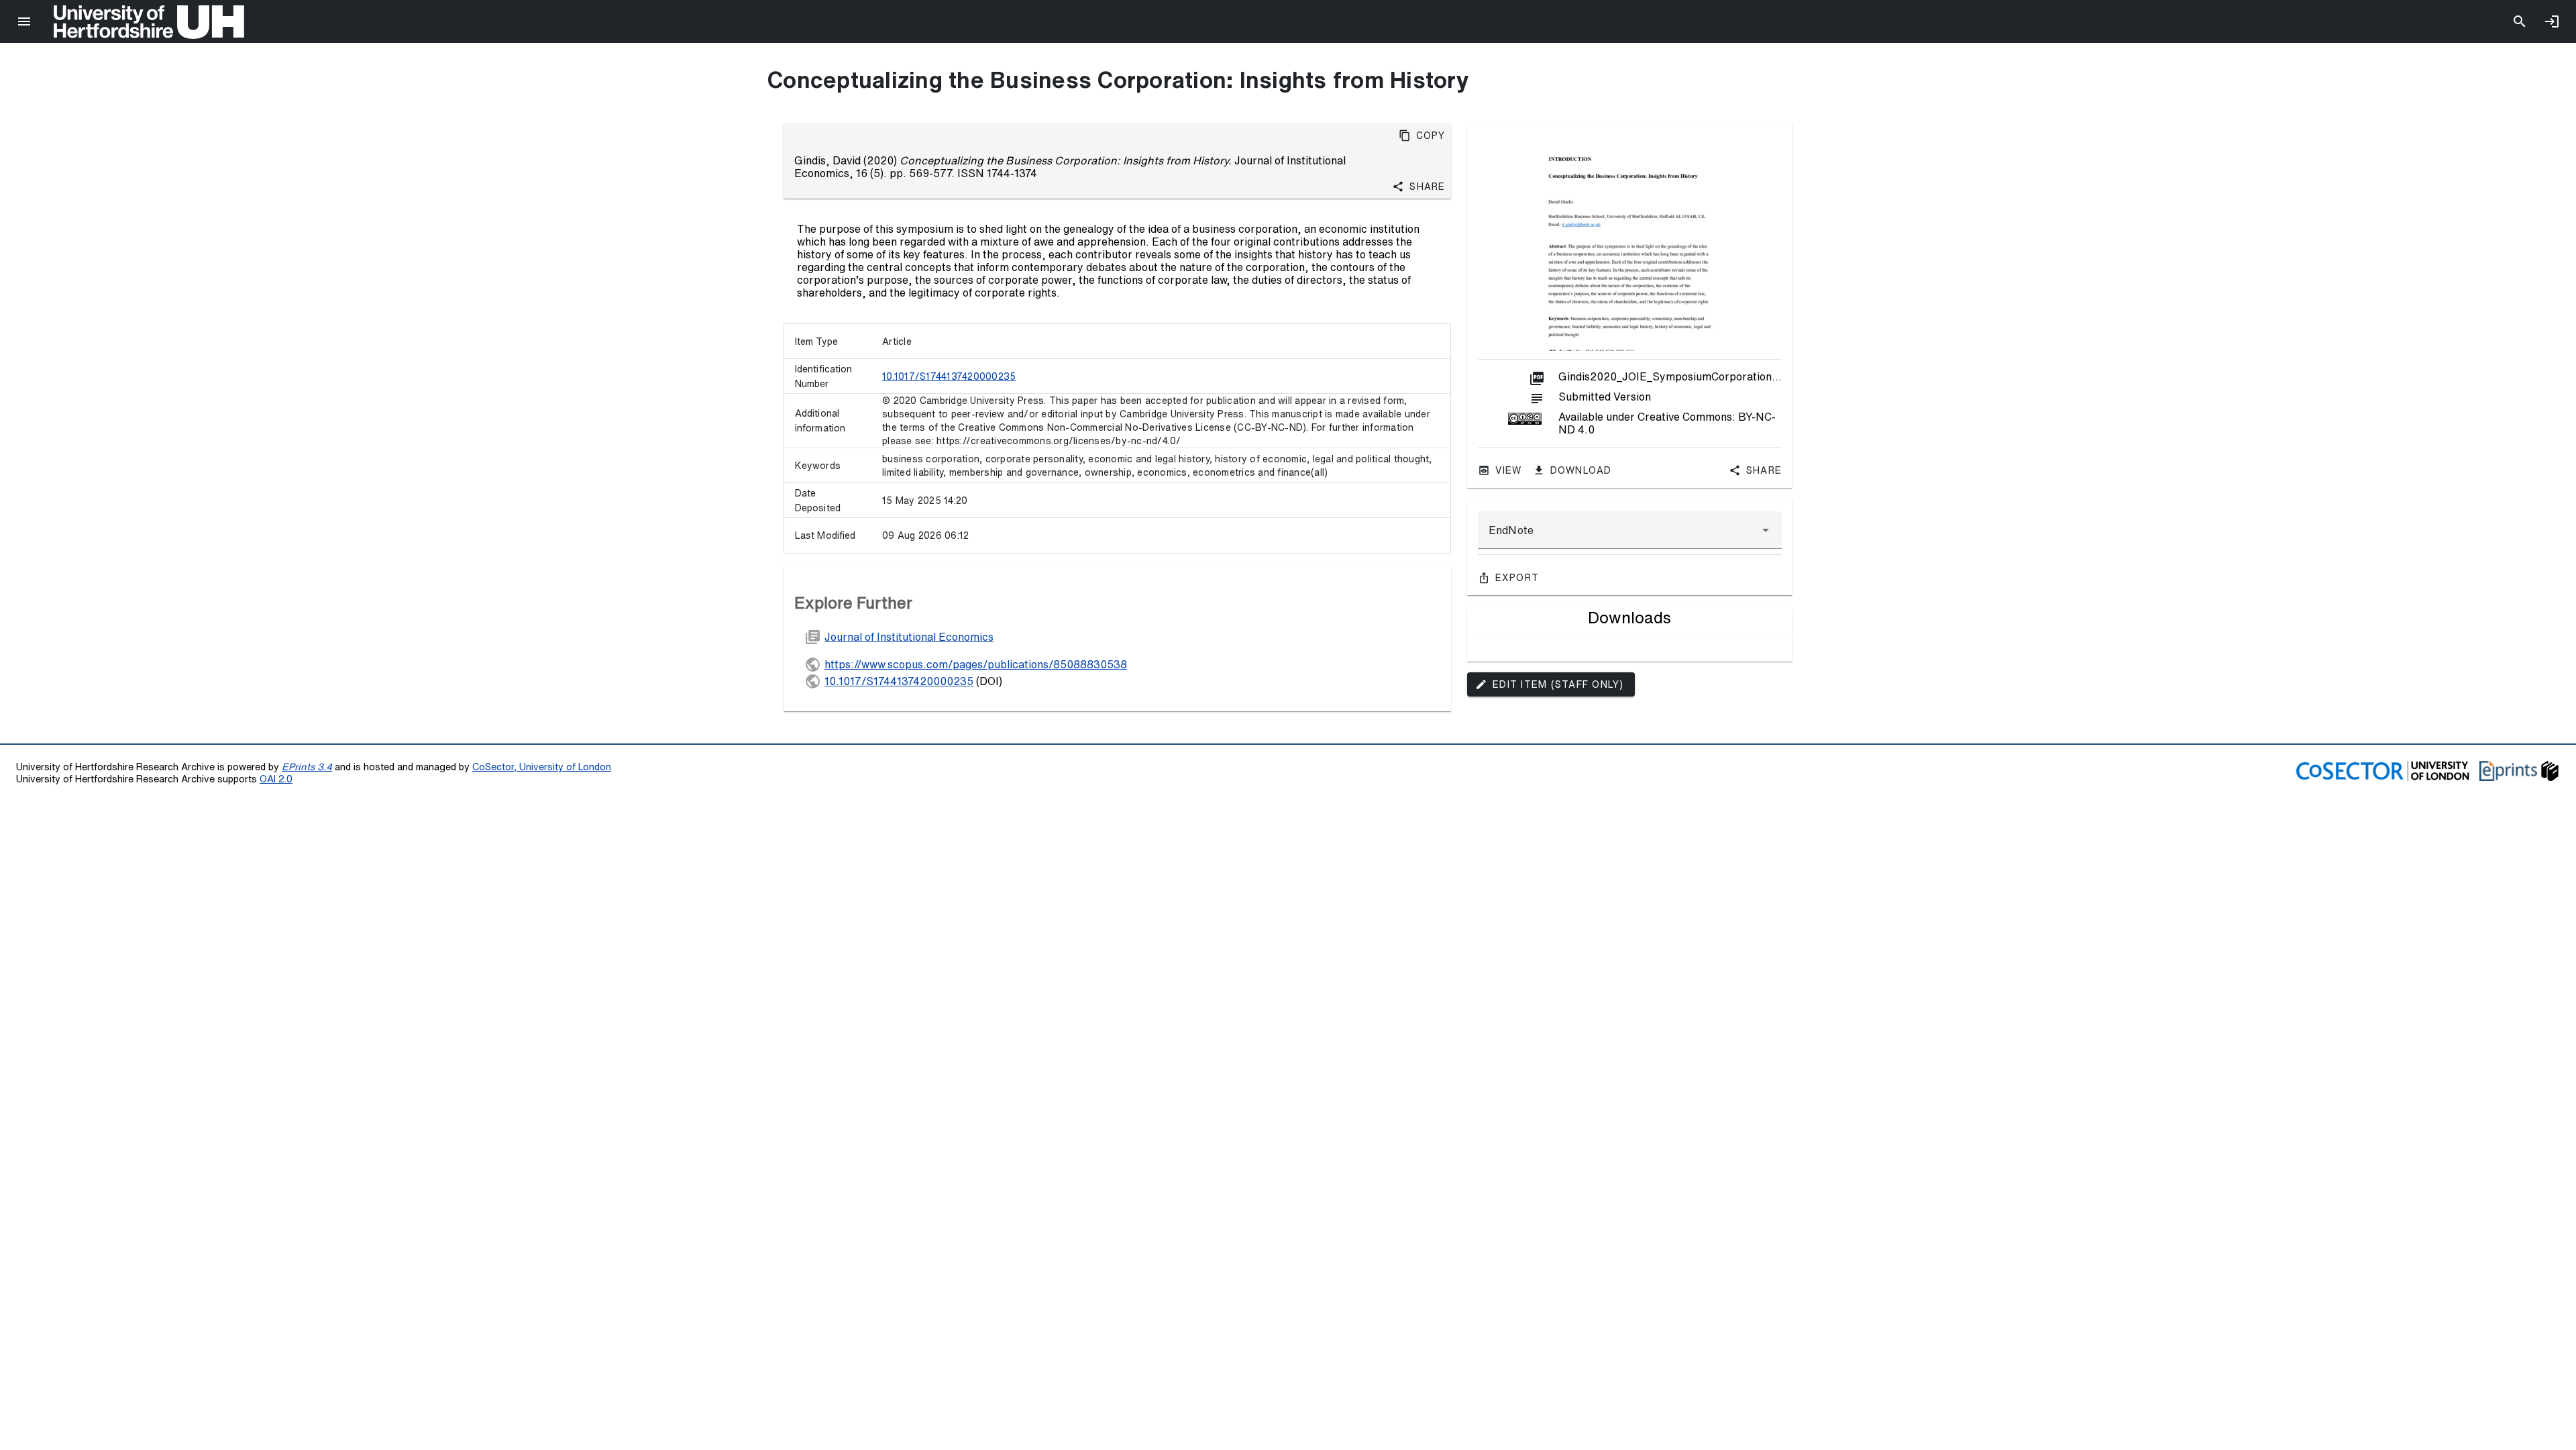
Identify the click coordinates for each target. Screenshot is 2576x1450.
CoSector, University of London (542, 767)
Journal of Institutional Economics (909, 637)
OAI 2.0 (276, 779)
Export (1517, 578)
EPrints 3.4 (307, 767)
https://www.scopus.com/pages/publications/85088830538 (976, 664)
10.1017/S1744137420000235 (949, 376)
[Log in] (2552, 21)
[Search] (2520, 21)
